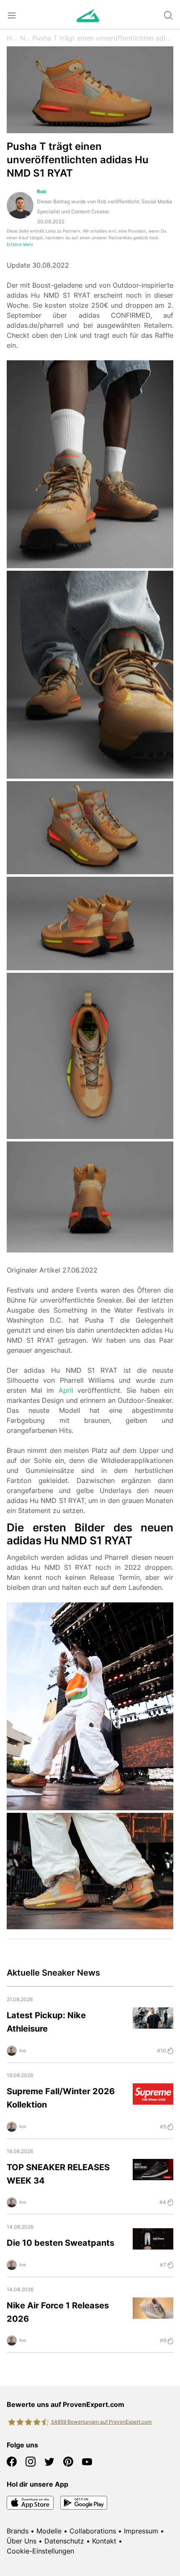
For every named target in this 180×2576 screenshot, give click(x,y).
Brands (18, 2531)
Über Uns (22, 2541)
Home (13, 38)
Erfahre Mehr (20, 244)
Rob (42, 191)
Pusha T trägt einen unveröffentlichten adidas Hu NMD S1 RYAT (103, 38)
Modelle (49, 2531)
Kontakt (104, 2541)
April (66, 1390)
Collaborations (93, 2531)
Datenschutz (64, 2541)
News (26, 38)
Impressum (141, 2531)
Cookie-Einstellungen (40, 2551)
